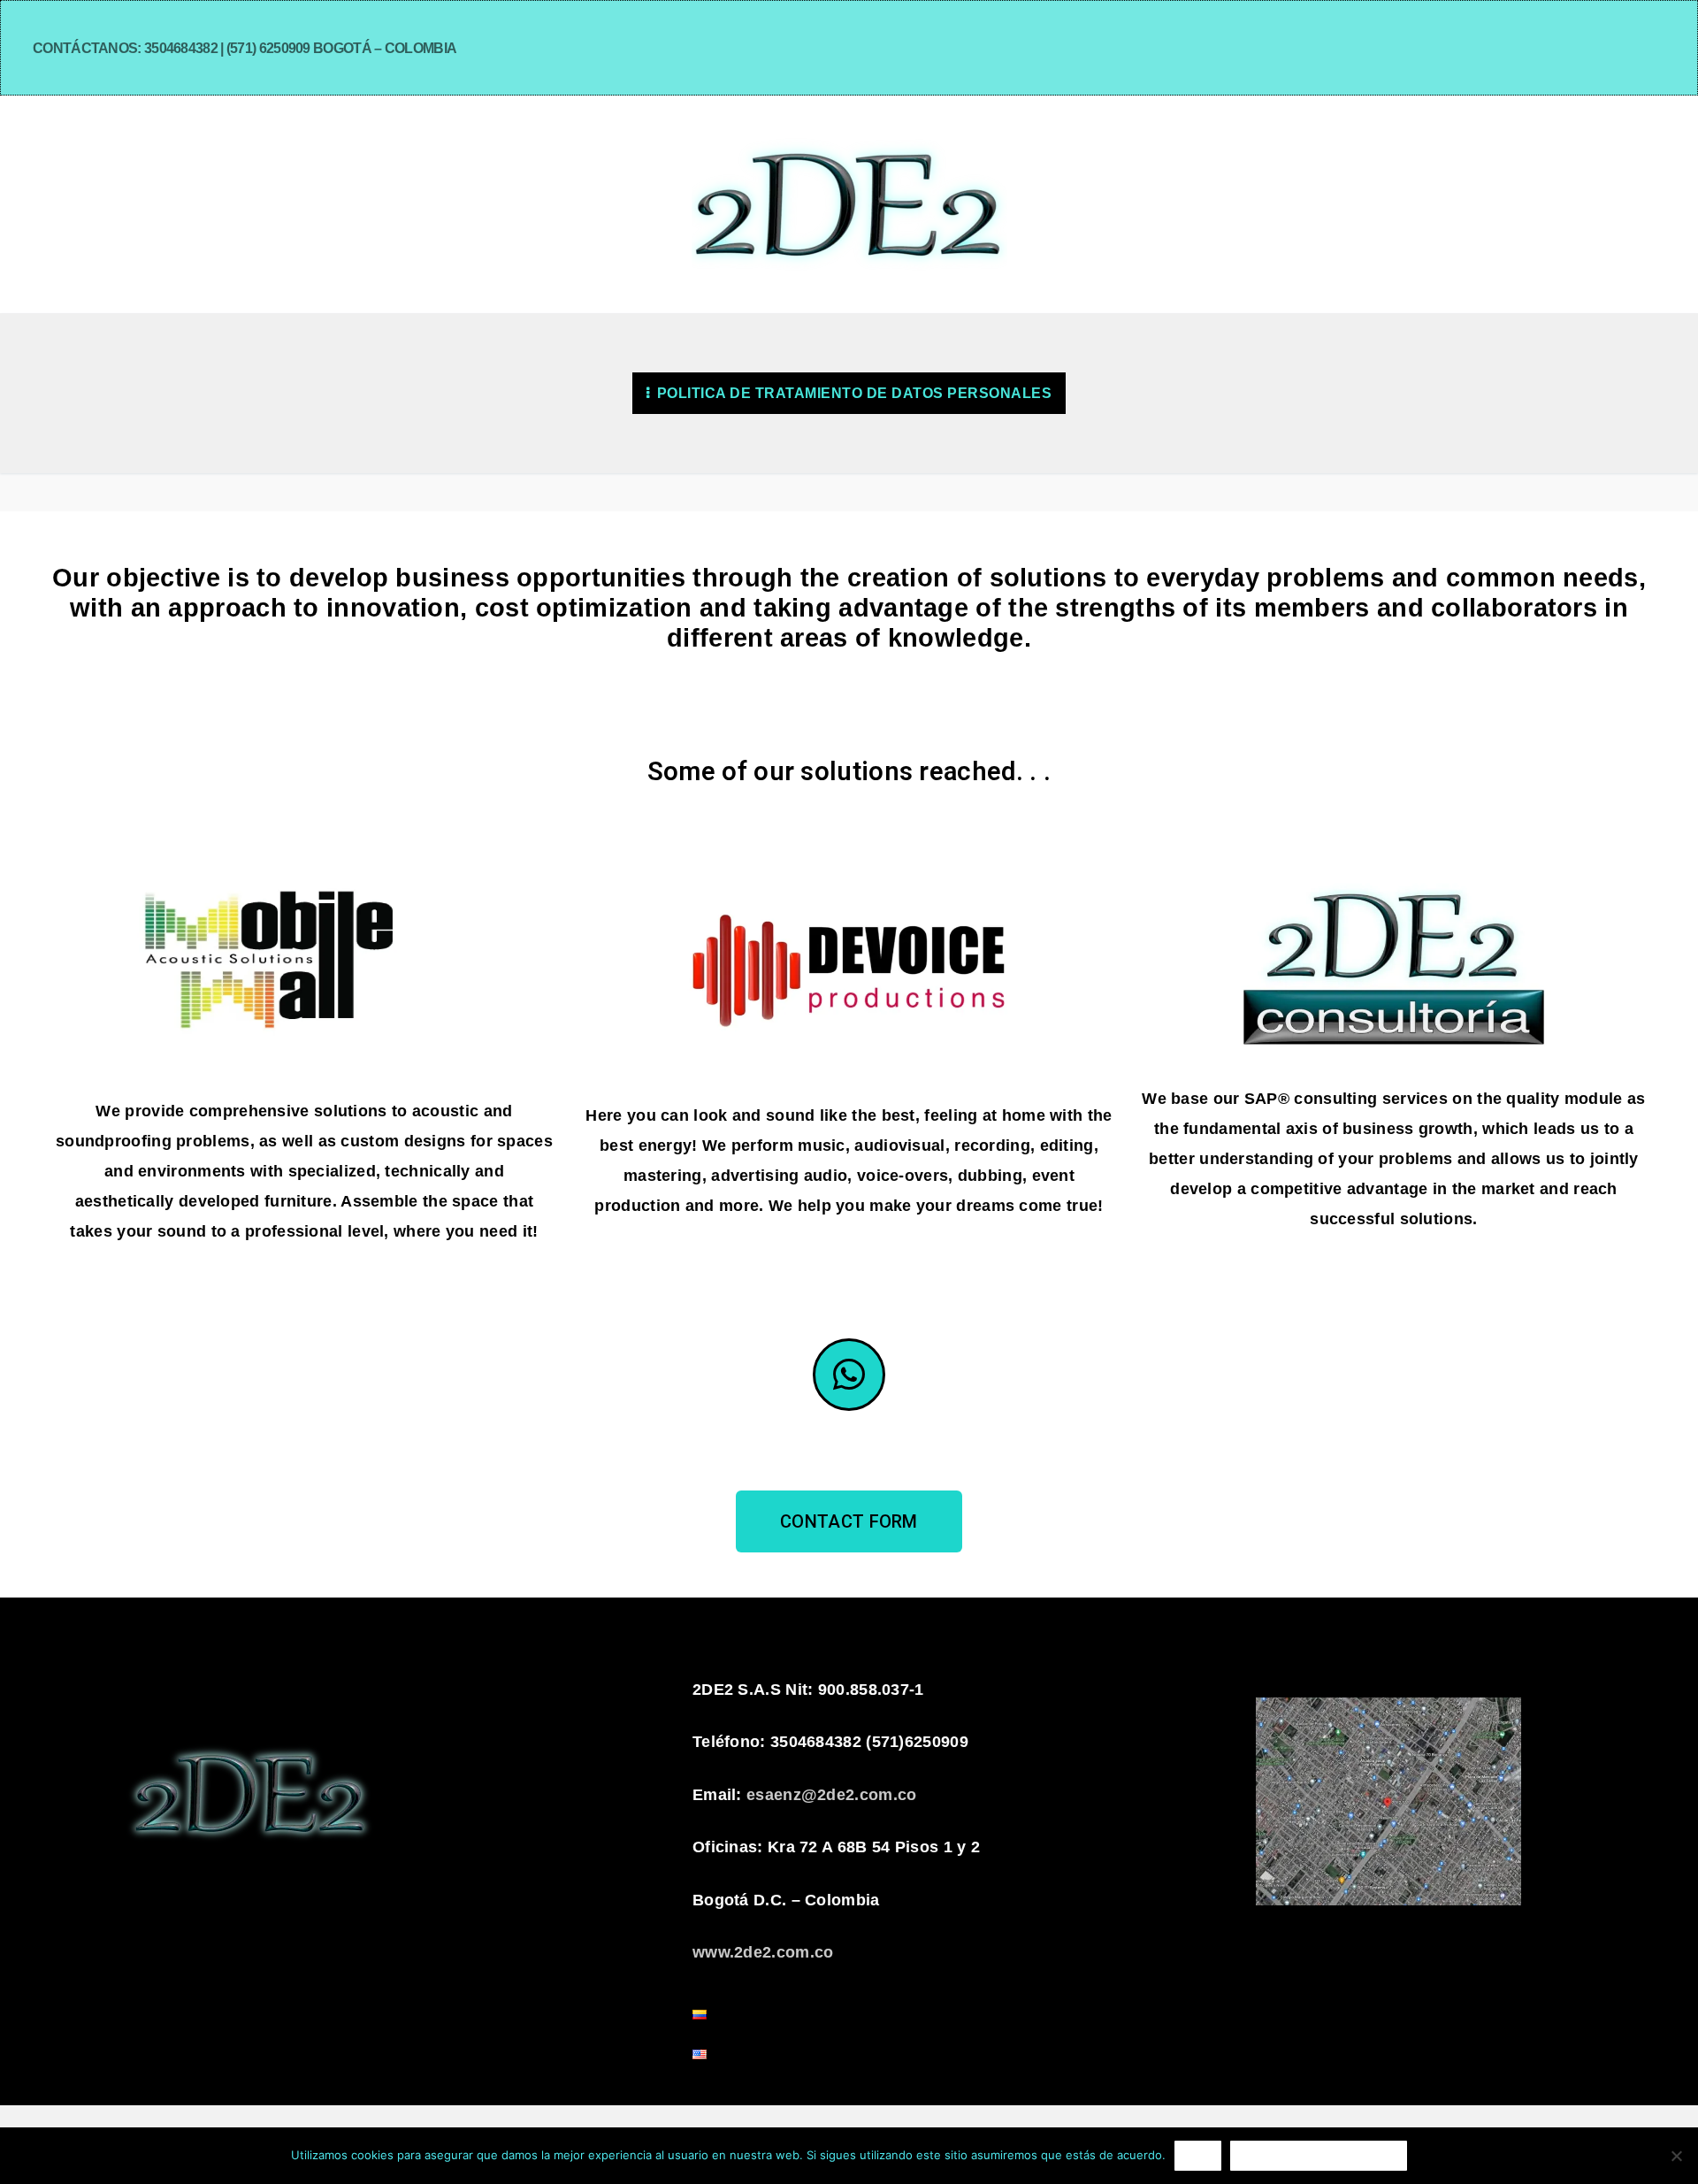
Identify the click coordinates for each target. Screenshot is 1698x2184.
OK (1198, 2155)
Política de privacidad (1319, 2155)
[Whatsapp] (849, 1375)
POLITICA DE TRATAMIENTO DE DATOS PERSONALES (852, 393)
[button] (849, 1521)
